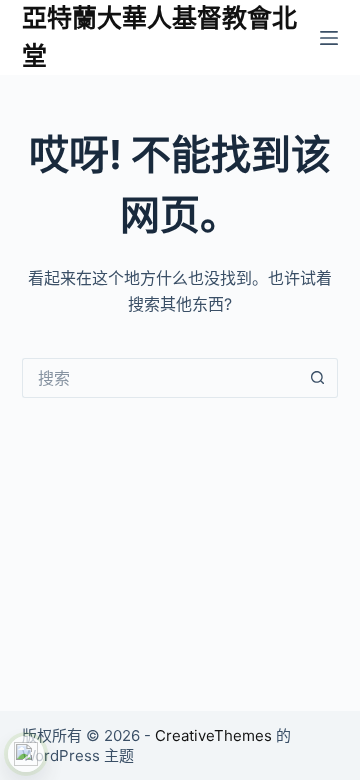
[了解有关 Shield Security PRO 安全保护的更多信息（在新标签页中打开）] (26, 754)
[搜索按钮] (318, 378)
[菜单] (329, 38)
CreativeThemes (213, 735)
